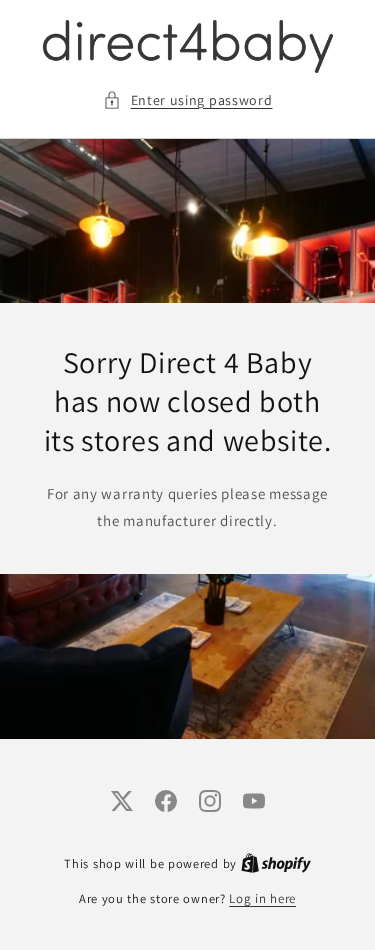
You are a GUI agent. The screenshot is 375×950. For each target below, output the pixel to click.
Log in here (262, 898)
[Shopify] (276, 863)
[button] (188, 100)
